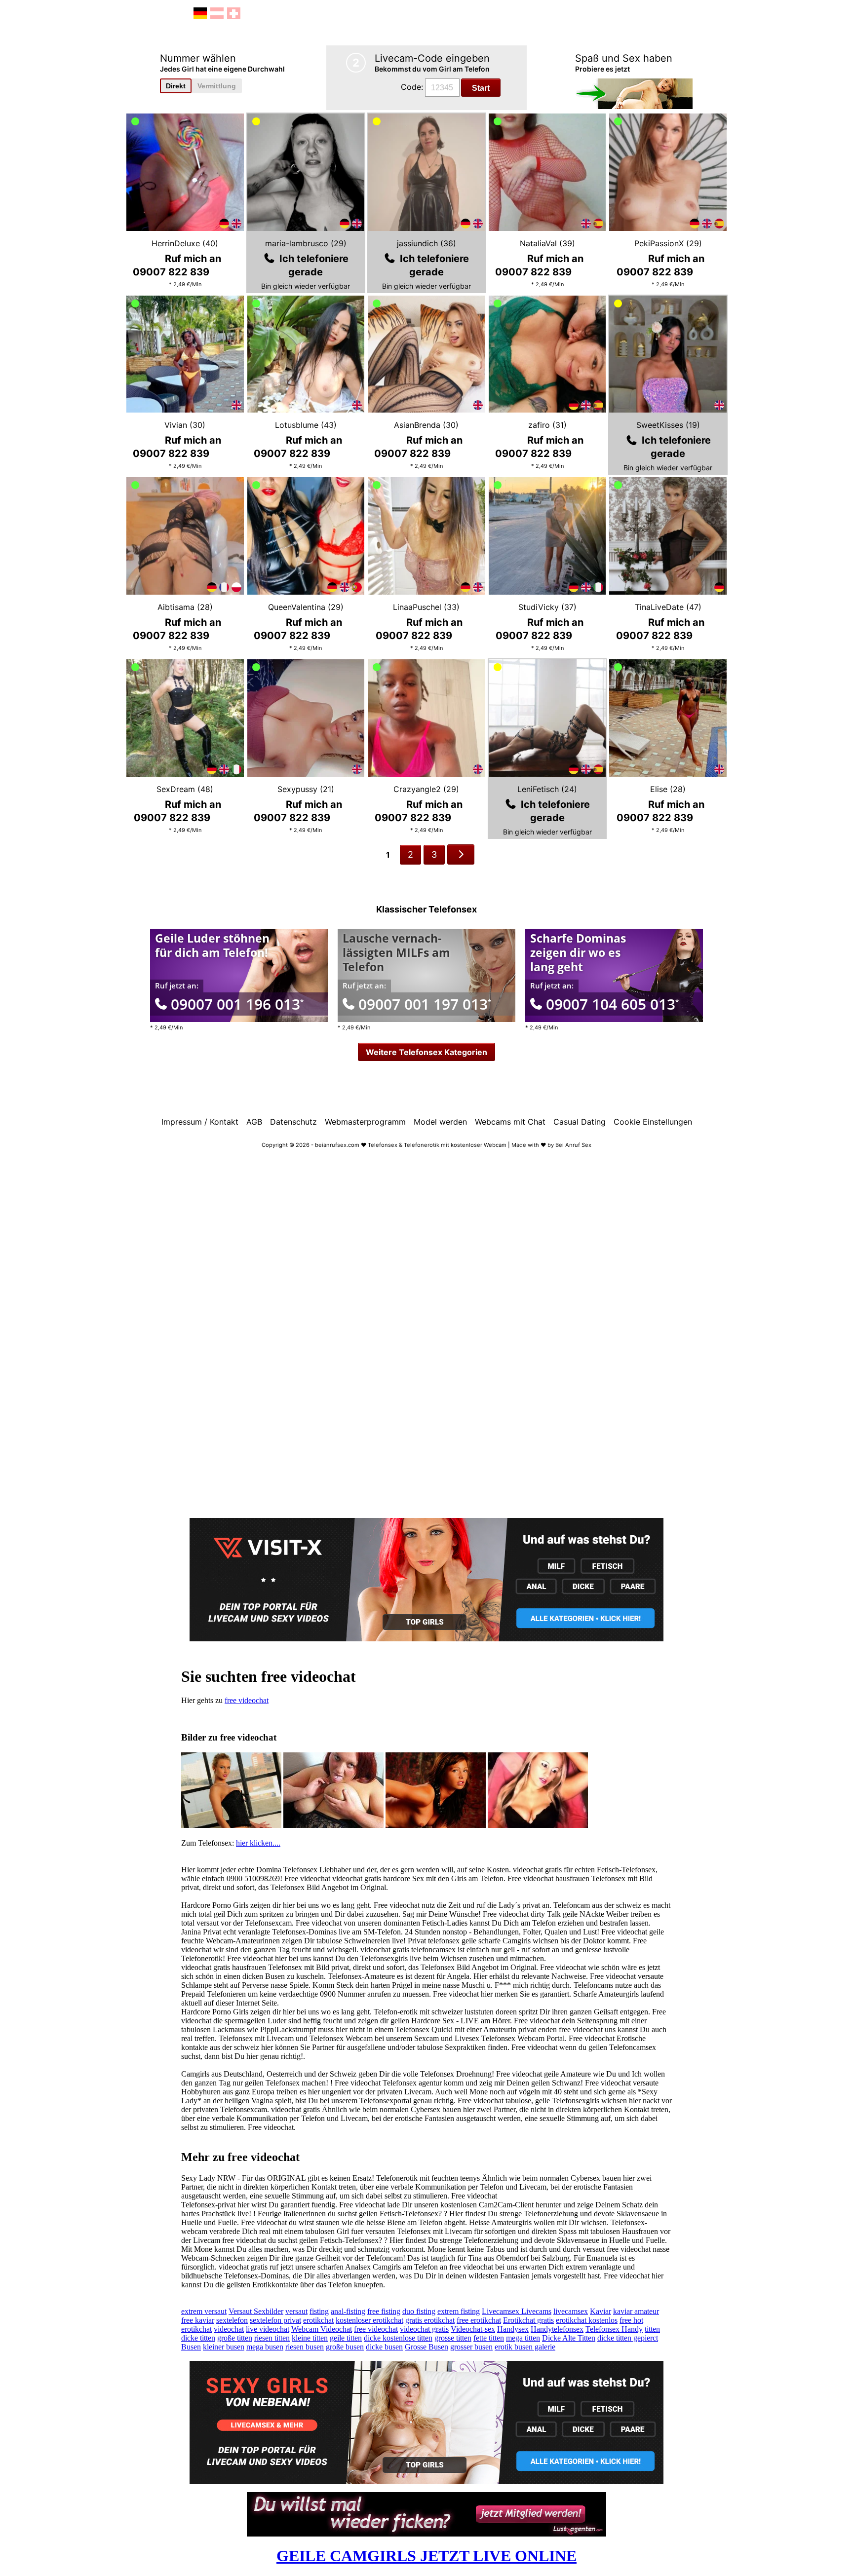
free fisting (384, 2311)
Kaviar (601, 2311)
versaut (296, 2311)
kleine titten (310, 2338)
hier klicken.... (258, 1843)
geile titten (346, 2338)
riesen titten (272, 2338)
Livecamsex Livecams (517, 2311)
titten (652, 2329)
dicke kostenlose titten (398, 2338)
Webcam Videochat (322, 2329)
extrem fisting (459, 2311)
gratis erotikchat (430, 2320)
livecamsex (571, 2311)
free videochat (247, 1700)
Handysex (513, 2329)
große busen (345, 2347)
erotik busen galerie (525, 2347)
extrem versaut (204, 2311)
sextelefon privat (275, 2320)
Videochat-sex (473, 2329)
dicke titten (198, 2338)
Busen (191, 2347)
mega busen (265, 2347)
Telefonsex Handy (614, 2329)
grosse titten (453, 2338)
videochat (229, 2329)
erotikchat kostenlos (587, 2320)
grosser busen (471, 2347)
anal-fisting (348, 2311)
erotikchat (318, 2320)
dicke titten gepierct (628, 2338)
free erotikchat (479, 2320)
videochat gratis (424, 2329)
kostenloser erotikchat (369, 2320)
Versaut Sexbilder (256, 2311)
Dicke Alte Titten (569, 2338)
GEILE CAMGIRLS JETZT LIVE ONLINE (426, 2556)
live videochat (268, 2329)
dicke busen (384, 2347)
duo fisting (419, 2311)
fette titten (489, 2338)
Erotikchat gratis (528, 2320)
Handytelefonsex (557, 2329)
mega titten (523, 2338)
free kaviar (198, 2320)
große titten (235, 2338)
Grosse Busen (426, 2347)
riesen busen (305, 2347)
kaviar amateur (636, 2311)
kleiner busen (224, 2347)
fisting (319, 2311)
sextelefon (232, 2320)
